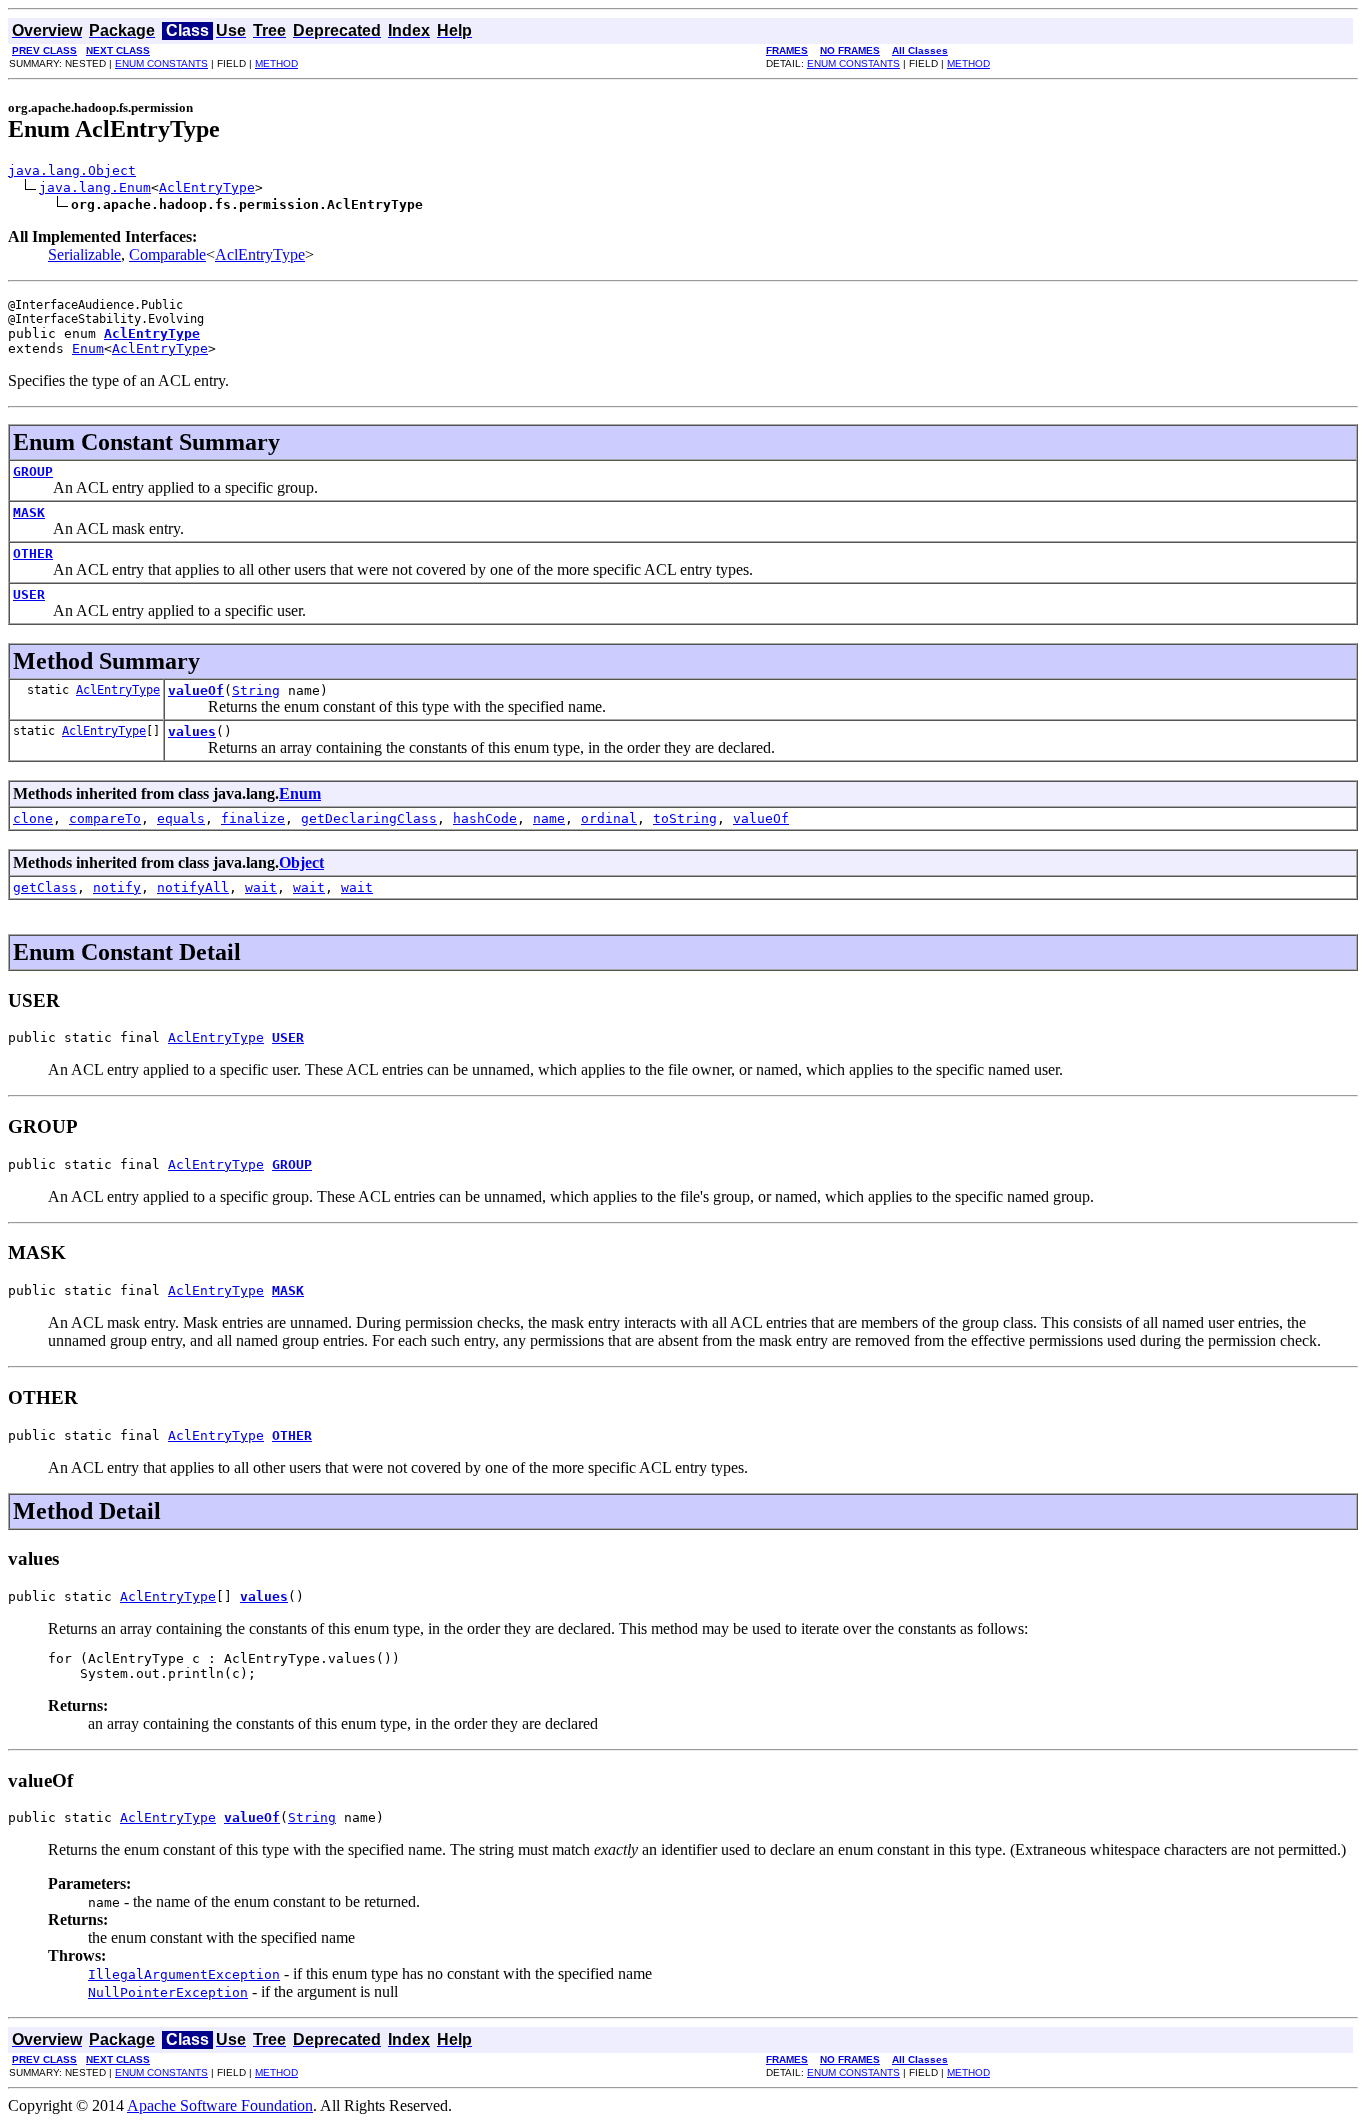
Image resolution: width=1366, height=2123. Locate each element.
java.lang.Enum (95, 187)
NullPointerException (168, 1992)
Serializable (84, 254)
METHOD (276, 63)
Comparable (167, 254)
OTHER (33, 553)
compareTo (105, 818)
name (549, 818)
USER (29, 594)
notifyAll (193, 887)
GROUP (33, 471)
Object (301, 862)
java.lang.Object (72, 170)
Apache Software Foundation (220, 2105)
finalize (253, 818)
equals (181, 818)
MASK (29, 512)
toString (685, 818)
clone (33, 818)
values (192, 731)
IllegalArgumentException (184, 1974)
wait (261, 887)
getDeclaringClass (369, 818)
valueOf (196, 690)
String (256, 690)
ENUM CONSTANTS (161, 63)
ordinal (609, 818)
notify (117, 887)
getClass (45, 887)
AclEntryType (207, 187)
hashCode (485, 818)
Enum (88, 348)
